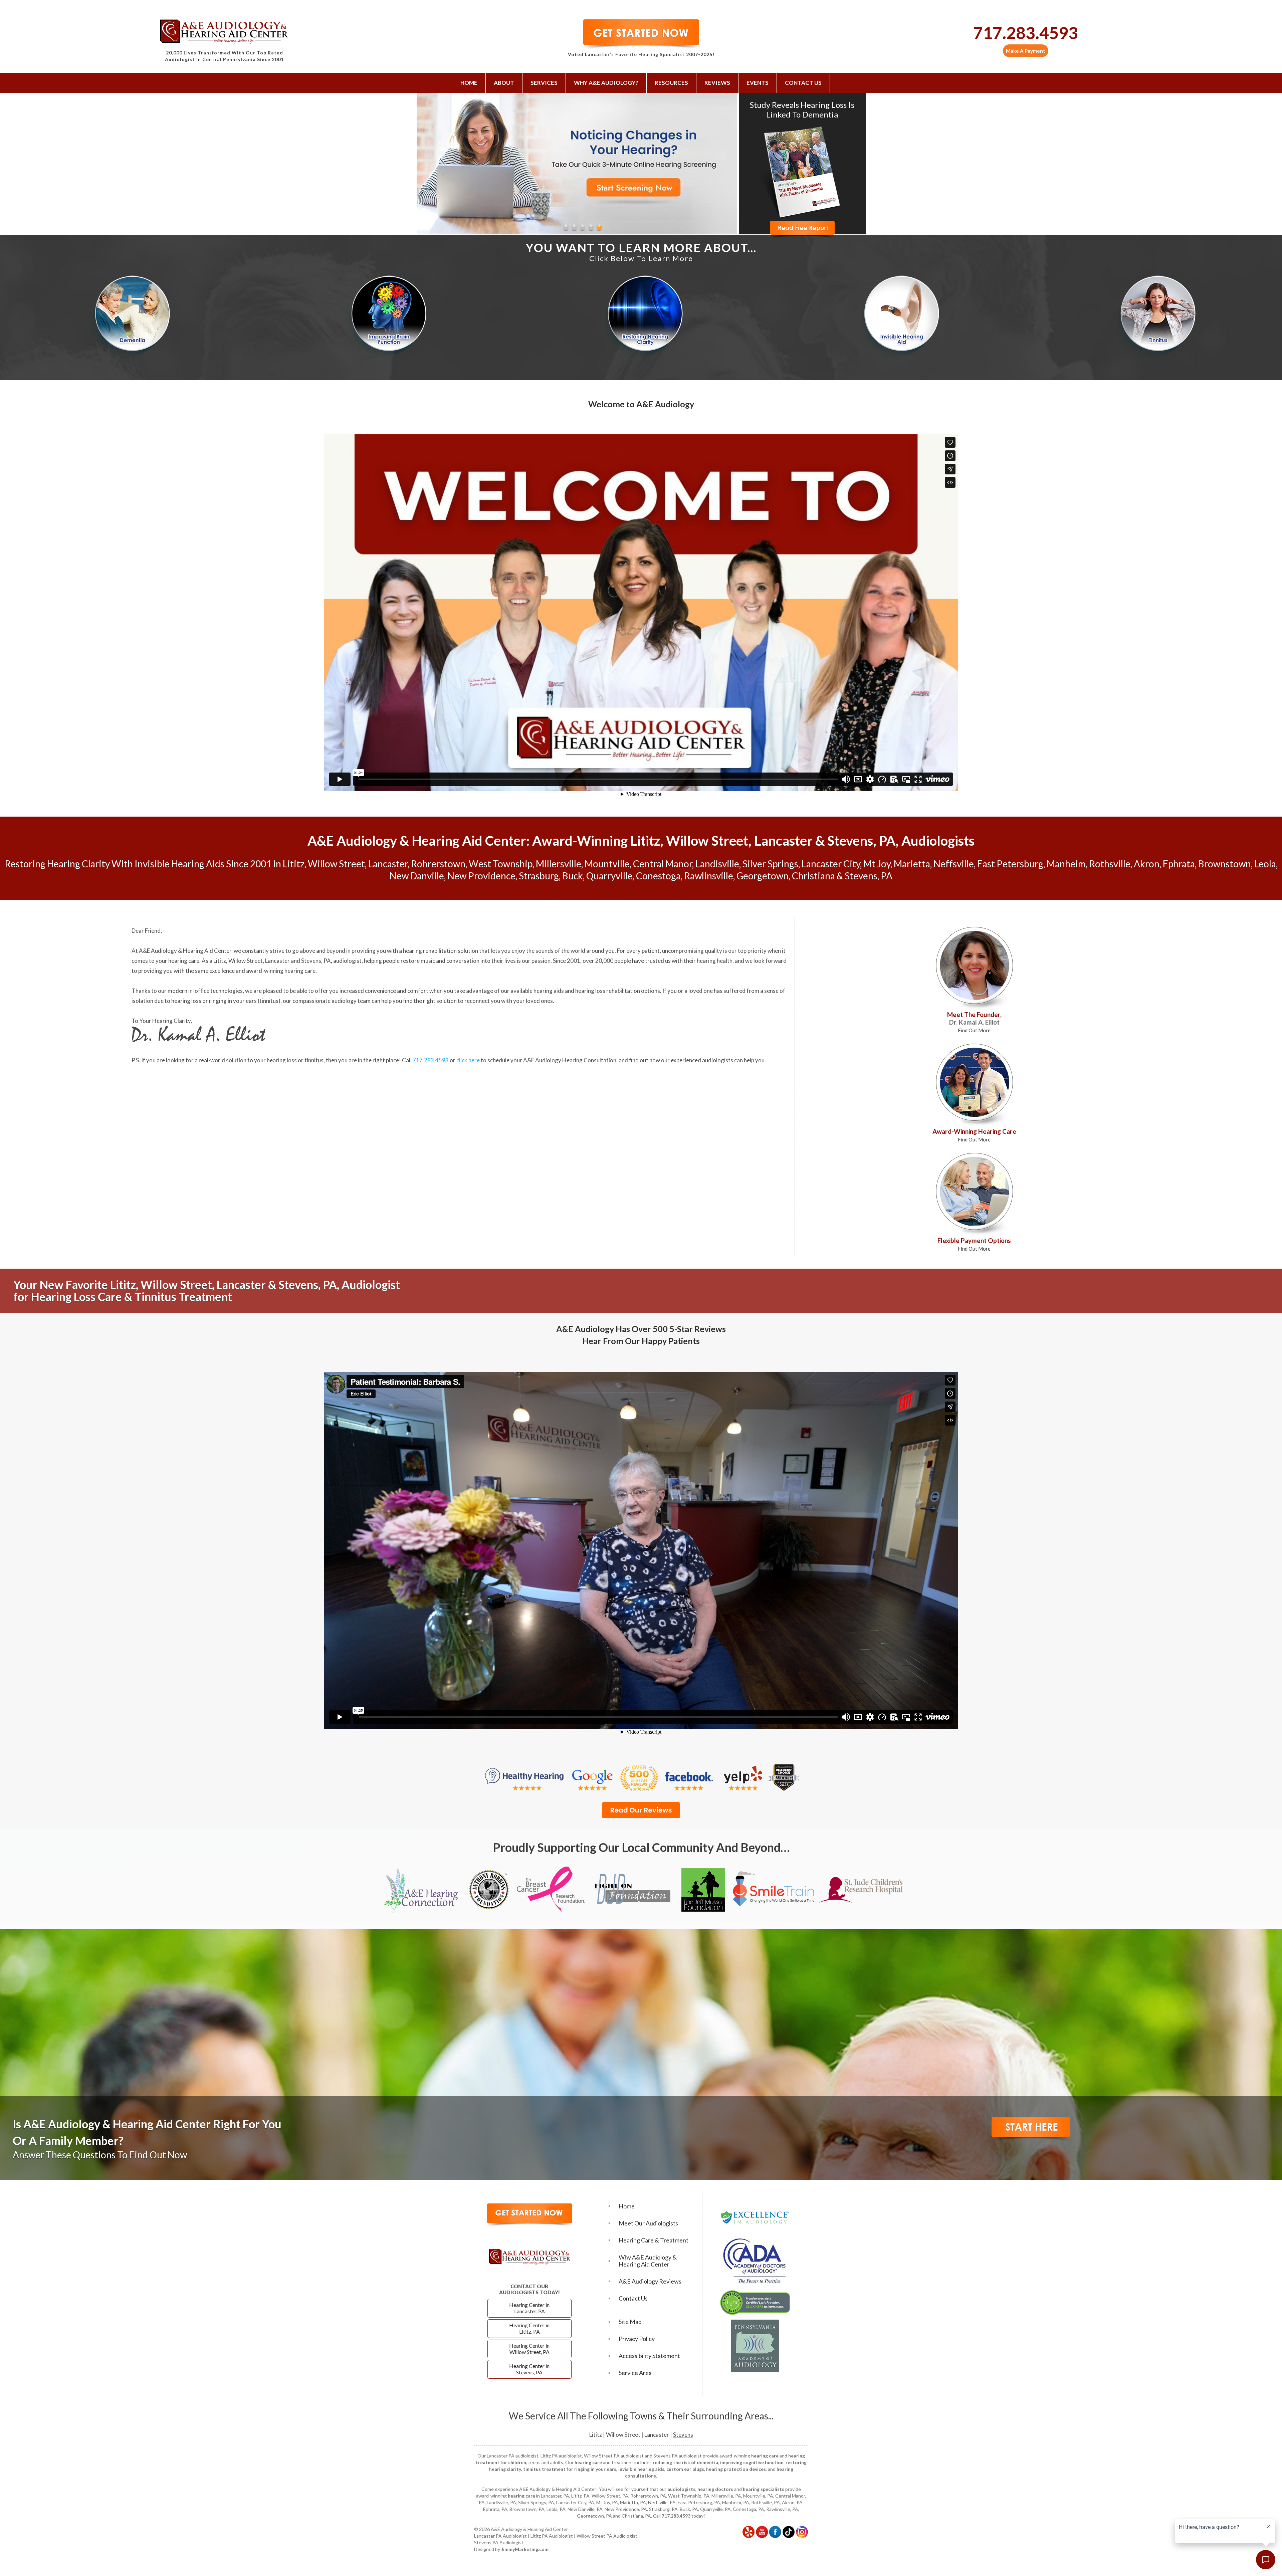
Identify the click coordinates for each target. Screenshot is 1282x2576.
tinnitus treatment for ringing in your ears (570, 2469)
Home (469, 83)
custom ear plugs (685, 2469)
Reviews (717, 83)
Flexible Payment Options (974, 1244)
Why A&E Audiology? (606, 83)
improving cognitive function (752, 2462)
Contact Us (803, 83)
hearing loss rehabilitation (608, 991)
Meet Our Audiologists (648, 2223)
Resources (671, 83)
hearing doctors (715, 2489)
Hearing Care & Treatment (654, 2240)
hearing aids (549, 991)
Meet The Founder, (974, 1022)
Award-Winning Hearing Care (974, 1135)
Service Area (635, 2373)
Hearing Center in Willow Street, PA (529, 2349)
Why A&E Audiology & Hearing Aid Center (648, 2261)
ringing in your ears (233, 1001)
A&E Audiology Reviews (650, 2281)
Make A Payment (1026, 51)
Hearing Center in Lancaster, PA (529, 2308)
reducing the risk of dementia (685, 2462)
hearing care (184, 961)
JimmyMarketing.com (525, 2549)
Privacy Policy (637, 2339)
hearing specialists (764, 2489)
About (504, 83)
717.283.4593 (1026, 33)
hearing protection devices (736, 2469)
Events (758, 83)
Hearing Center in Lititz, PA (529, 2328)
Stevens (683, 2435)
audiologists (681, 2489)
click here (468, 1060)
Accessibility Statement (649, 2356)
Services (544, 83)
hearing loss (186, 1001)
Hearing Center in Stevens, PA (529, 2369)
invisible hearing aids (641, 2469)
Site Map (630, 2322)
